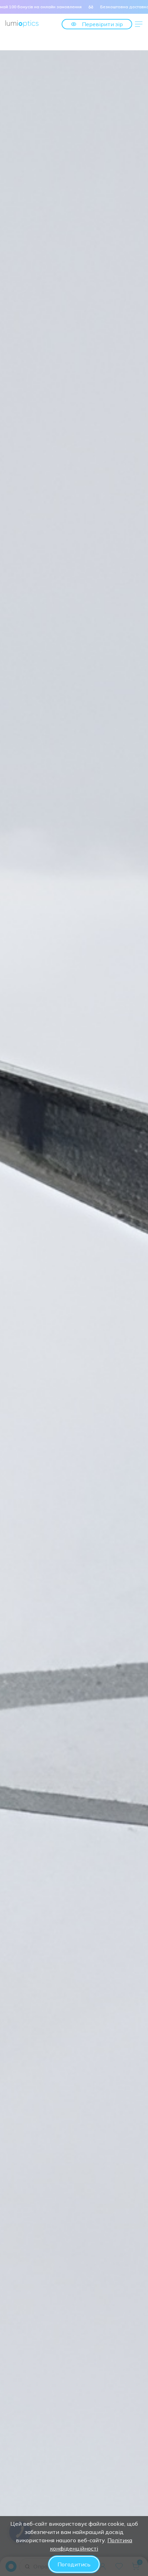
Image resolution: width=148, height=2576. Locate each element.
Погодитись (74, 2564)
